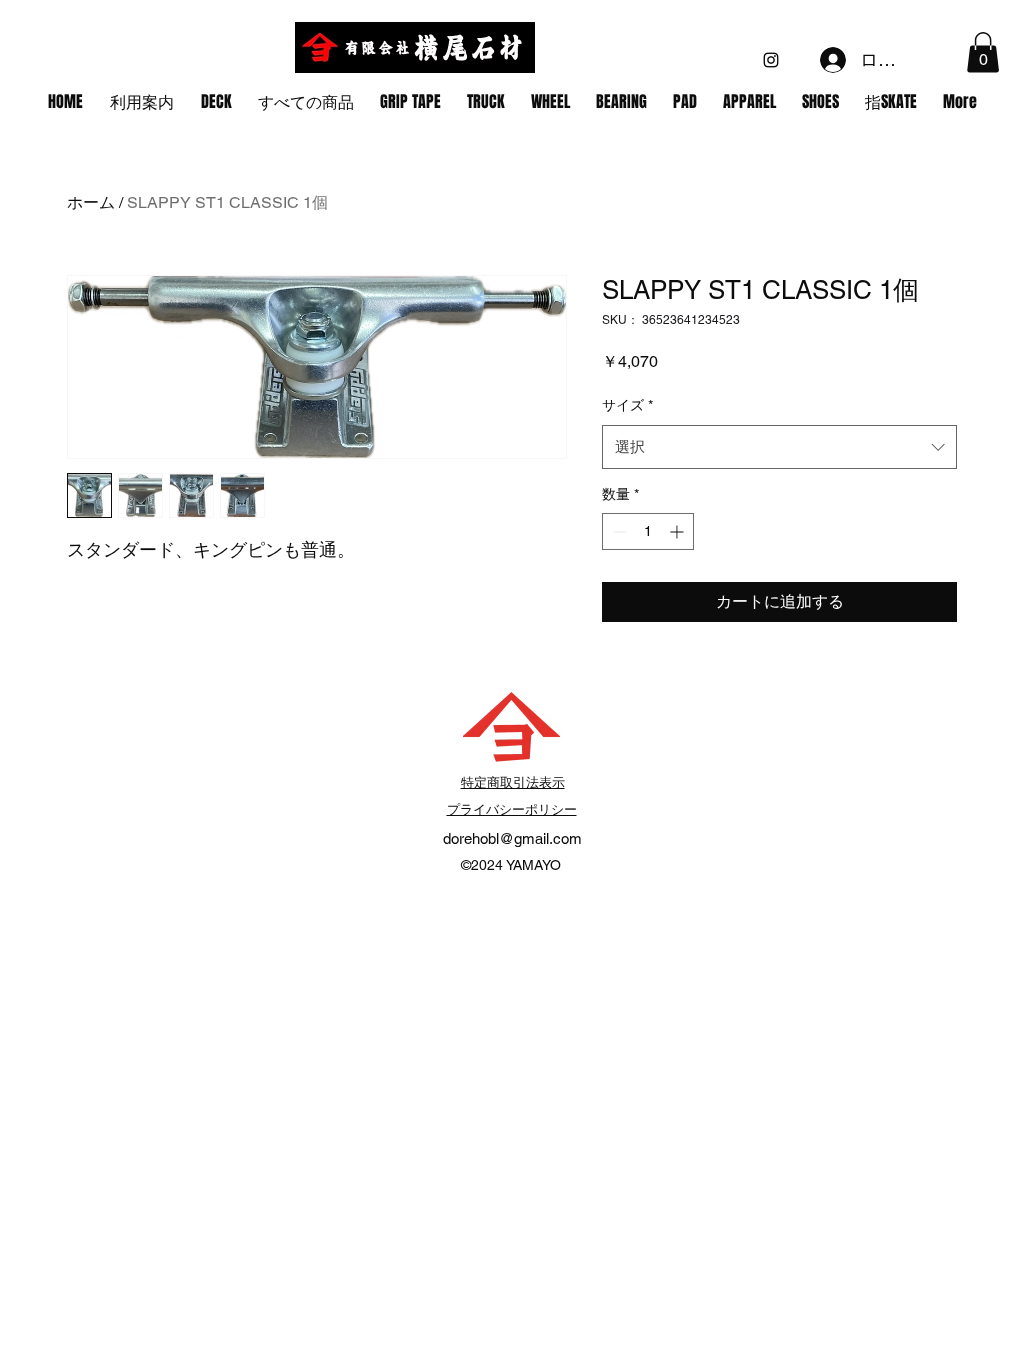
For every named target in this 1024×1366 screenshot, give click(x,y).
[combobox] (779, 447)
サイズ (627, 405)
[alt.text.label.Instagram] (771, 60)
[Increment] (678, 531)
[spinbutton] (648, 531)
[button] (983, 52)
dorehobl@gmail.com (512, 838)
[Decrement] (617, 531)
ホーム (91, 202)
